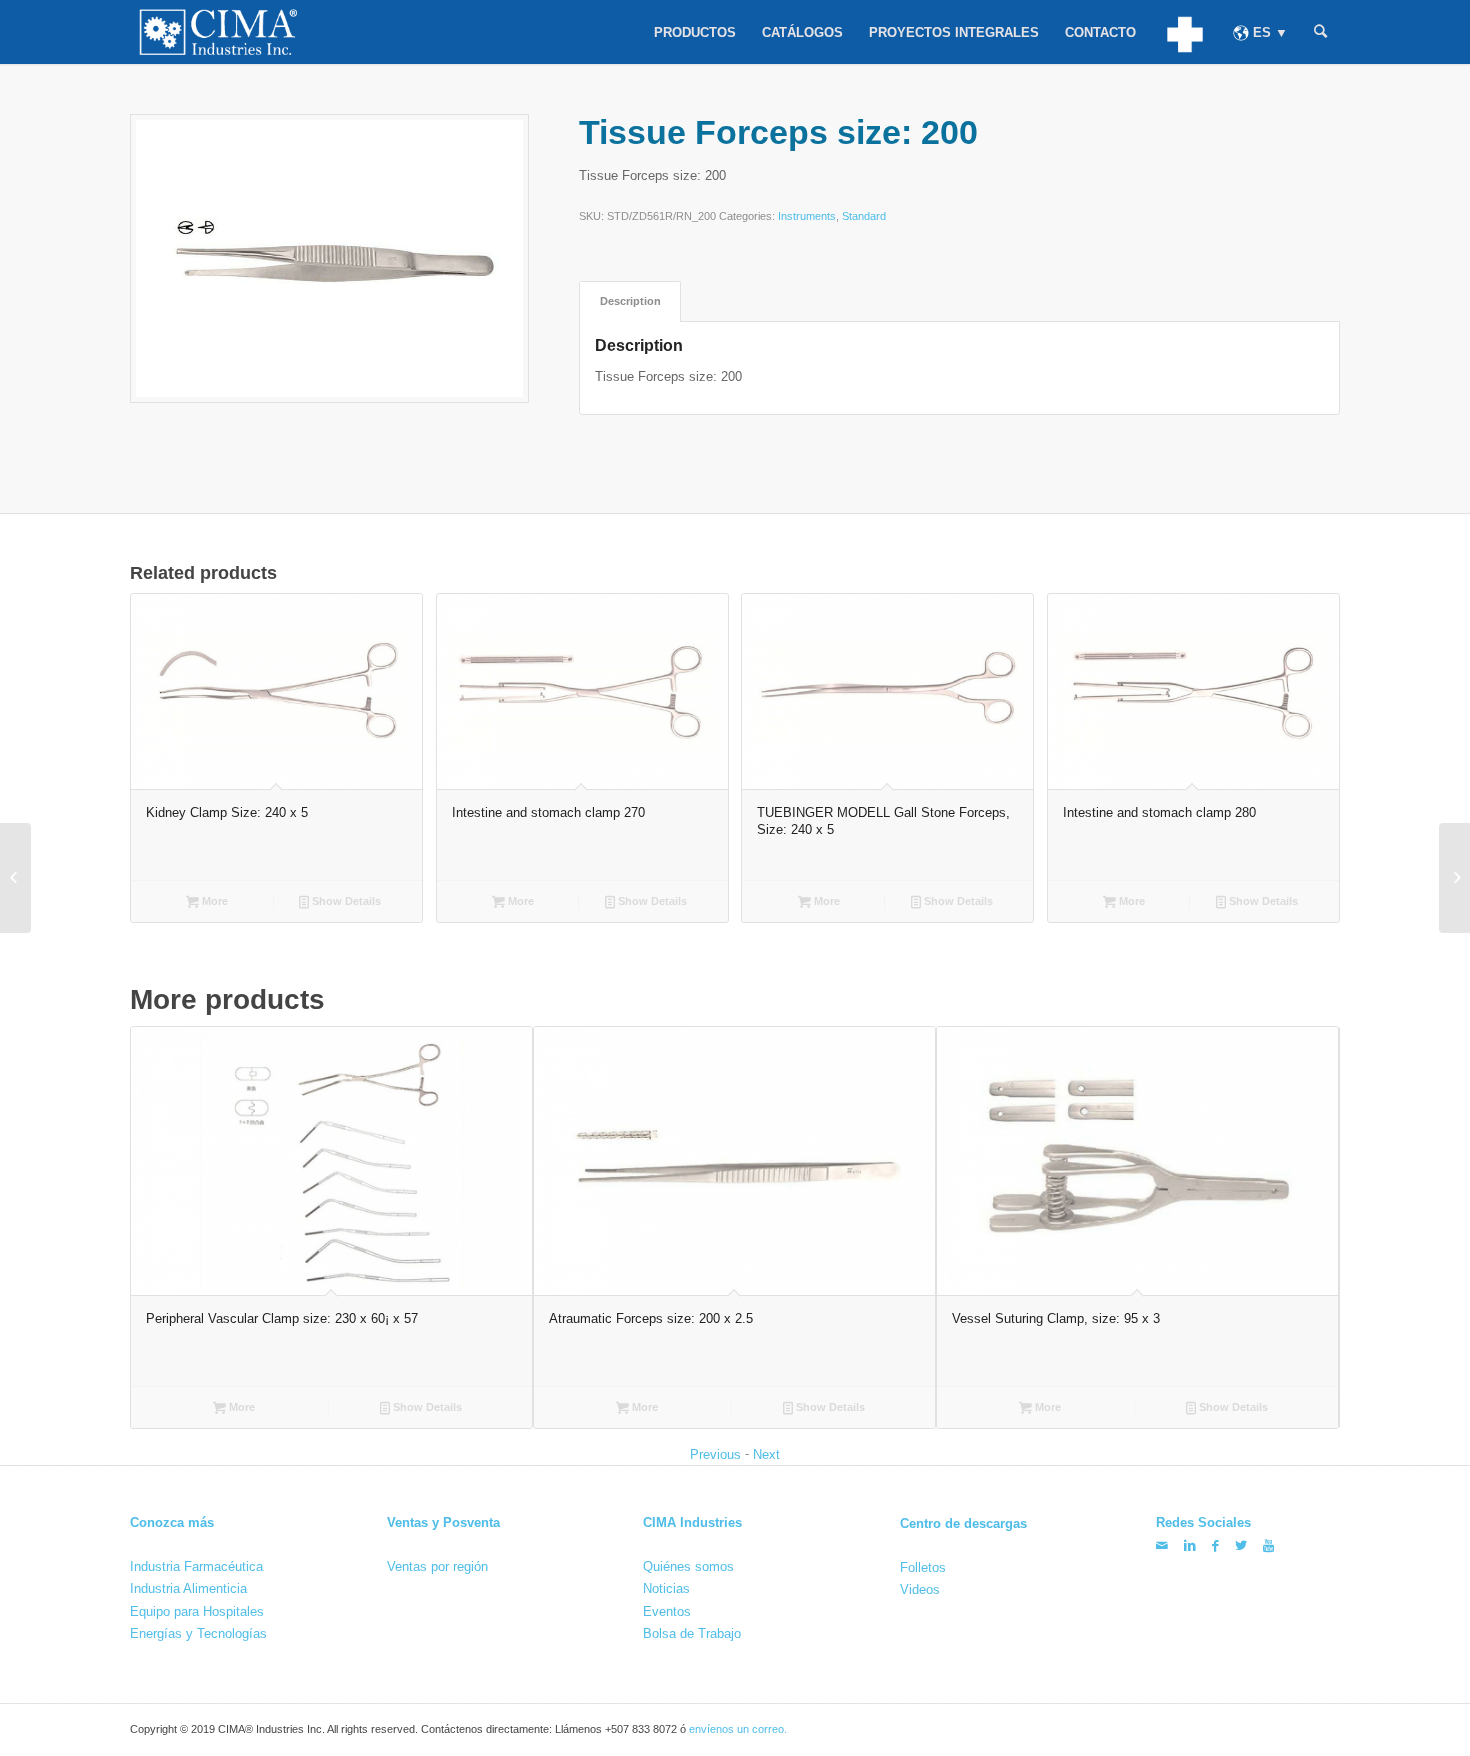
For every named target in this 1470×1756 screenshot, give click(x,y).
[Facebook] (1215, 1545)
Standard (864, 216)
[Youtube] (1268, 1545)
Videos (920, 1589)
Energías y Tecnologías (198, 1633)
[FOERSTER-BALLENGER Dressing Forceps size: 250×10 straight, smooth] (15, 878)
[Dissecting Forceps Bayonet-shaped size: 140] (1454, 878)
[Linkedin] (1190, 1545)
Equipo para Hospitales (197, 1611)
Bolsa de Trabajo (692, 1633)
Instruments (807, 216)
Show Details (345, 901)
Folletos (923, 1566)
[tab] (630, 301)
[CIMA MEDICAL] (1184, 32)
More (213, 901)
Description (630, 301)
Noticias (666, 1588)
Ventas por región (437, 1566)
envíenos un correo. (738, 1730)
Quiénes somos (688, 1566)
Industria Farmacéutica (196, 1566)
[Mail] (1162, 1545)
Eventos (667, 1611)
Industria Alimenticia (188, 1588)
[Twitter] (1241, 1545)
